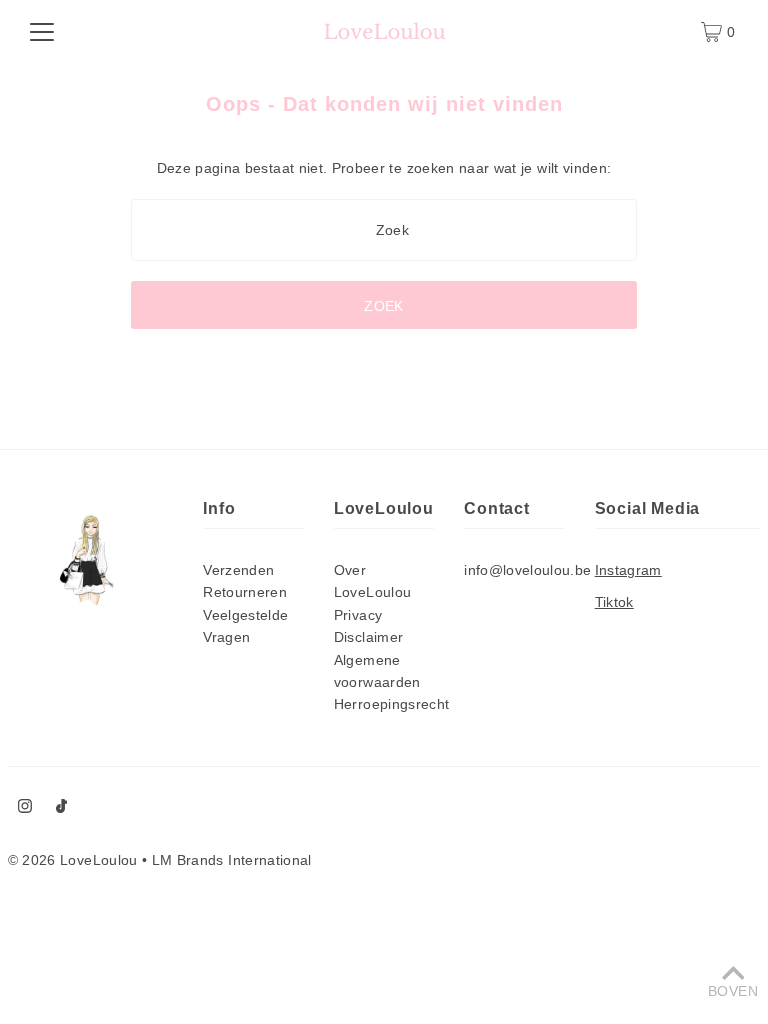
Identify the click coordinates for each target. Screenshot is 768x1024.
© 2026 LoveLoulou (73, 860)
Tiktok (614, 602)
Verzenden (238, 570)
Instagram (628, 570)
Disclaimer (369, 637)
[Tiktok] (61, 808)
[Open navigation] (42, 32)
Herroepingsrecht (392, 704)
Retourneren (245, 592)
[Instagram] (25, 808)
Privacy (358, 615)
